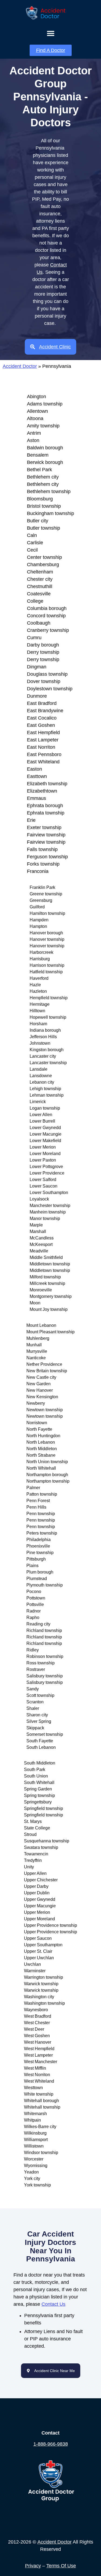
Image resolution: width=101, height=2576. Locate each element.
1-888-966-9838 (51, 2444)
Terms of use (61, 2566)
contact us (53, 2304)
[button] (50, 33)
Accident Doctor (20, 366)
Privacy (33, 2566)
